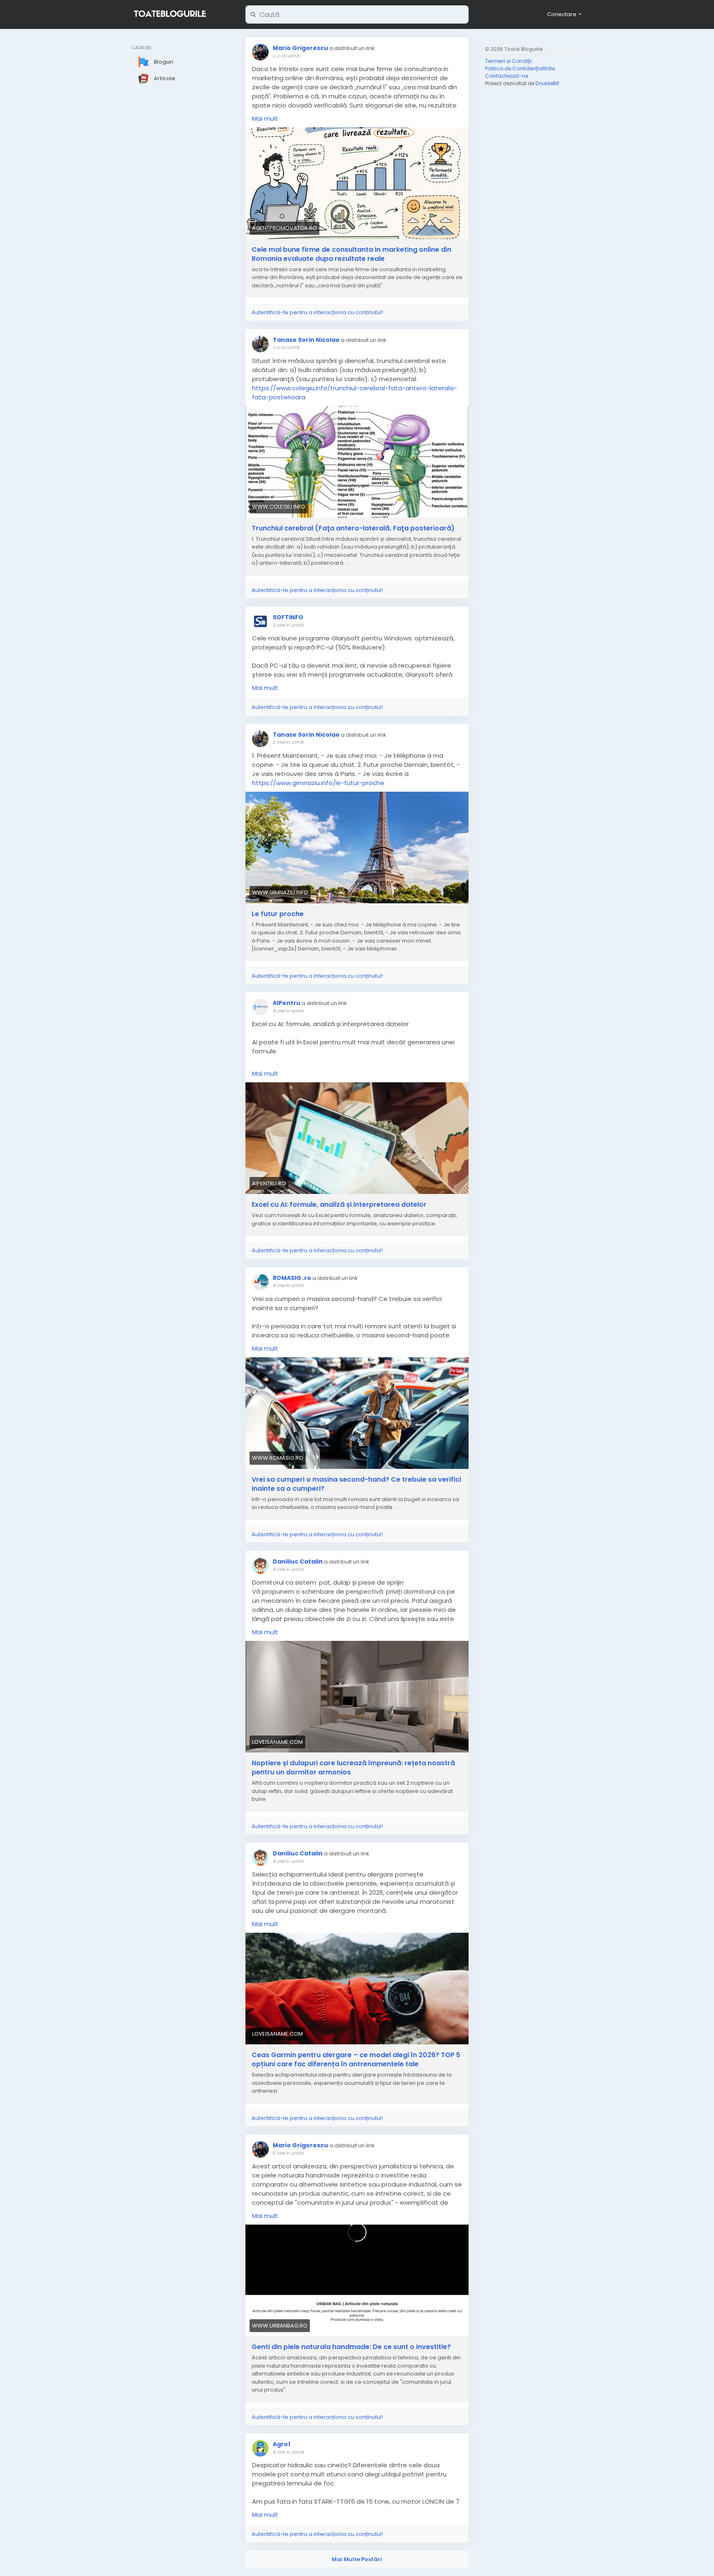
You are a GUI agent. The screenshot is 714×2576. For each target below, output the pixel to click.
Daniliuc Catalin (298, 1561)
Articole (164, 78)
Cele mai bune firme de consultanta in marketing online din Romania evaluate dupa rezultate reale (351, 254)
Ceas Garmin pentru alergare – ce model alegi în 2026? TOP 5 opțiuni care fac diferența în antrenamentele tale (356, 2060)
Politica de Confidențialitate (520, 68)
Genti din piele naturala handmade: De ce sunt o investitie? (351, 2347)
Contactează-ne (507, 76)
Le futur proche (278, 914)
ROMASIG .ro (292, 1278)
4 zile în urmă (288, 1011)
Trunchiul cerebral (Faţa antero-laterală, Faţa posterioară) (353, 528)
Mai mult (265, 118)
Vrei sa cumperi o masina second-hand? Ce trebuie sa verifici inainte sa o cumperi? (356, 1484)
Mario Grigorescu (300, 48)
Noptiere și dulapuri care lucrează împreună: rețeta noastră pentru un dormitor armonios (353, 1768)
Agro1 (281, 2444)
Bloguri (163, 61)
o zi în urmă (286, 56)
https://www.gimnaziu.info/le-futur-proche (318, 783)
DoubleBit (547, 83)
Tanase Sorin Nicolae (306, 340)
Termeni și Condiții (508, 61)
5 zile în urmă (288, 2153)
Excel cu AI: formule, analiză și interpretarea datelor (339, 1205)
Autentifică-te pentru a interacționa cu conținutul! (317, 312)
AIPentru (287, 1003)
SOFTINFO (288, 617)
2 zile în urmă (288, 625)
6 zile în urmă (288, 2452)
